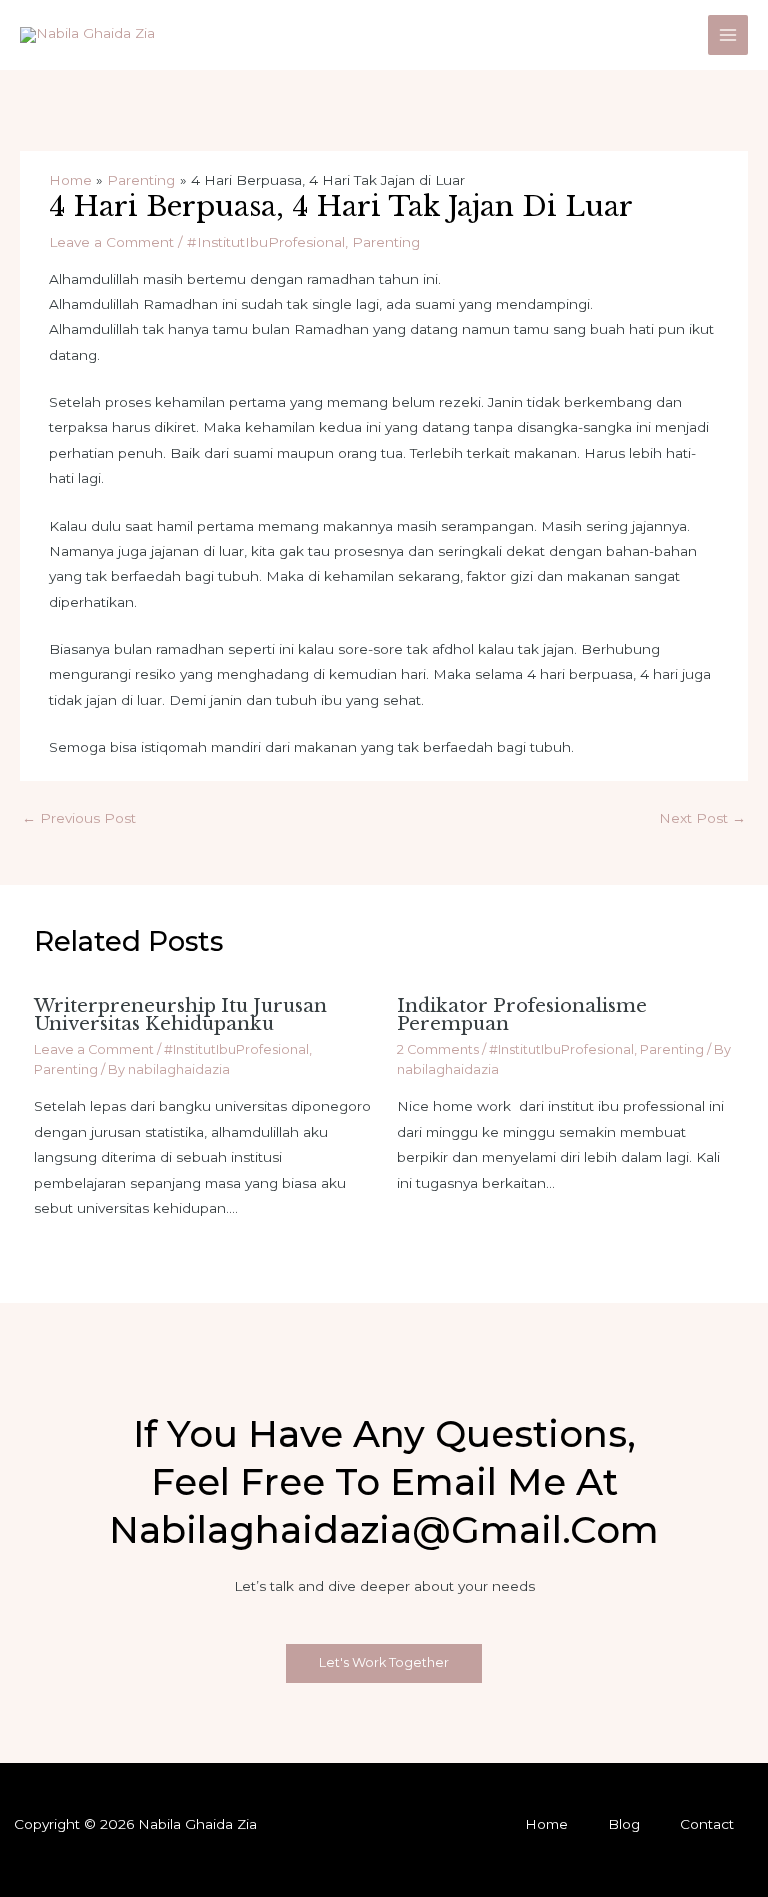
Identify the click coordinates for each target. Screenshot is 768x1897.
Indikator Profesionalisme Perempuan (522, 1014)
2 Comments (438, 1049)
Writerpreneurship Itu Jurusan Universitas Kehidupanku (180, 1014)
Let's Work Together (384, 1662)
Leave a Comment (111, 242)
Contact (707, 1824)
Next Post (702, 818)
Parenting (386, 242)
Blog (624, 1824)
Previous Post (79, 818)
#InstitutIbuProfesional (266, 242)
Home (546, 1824)
